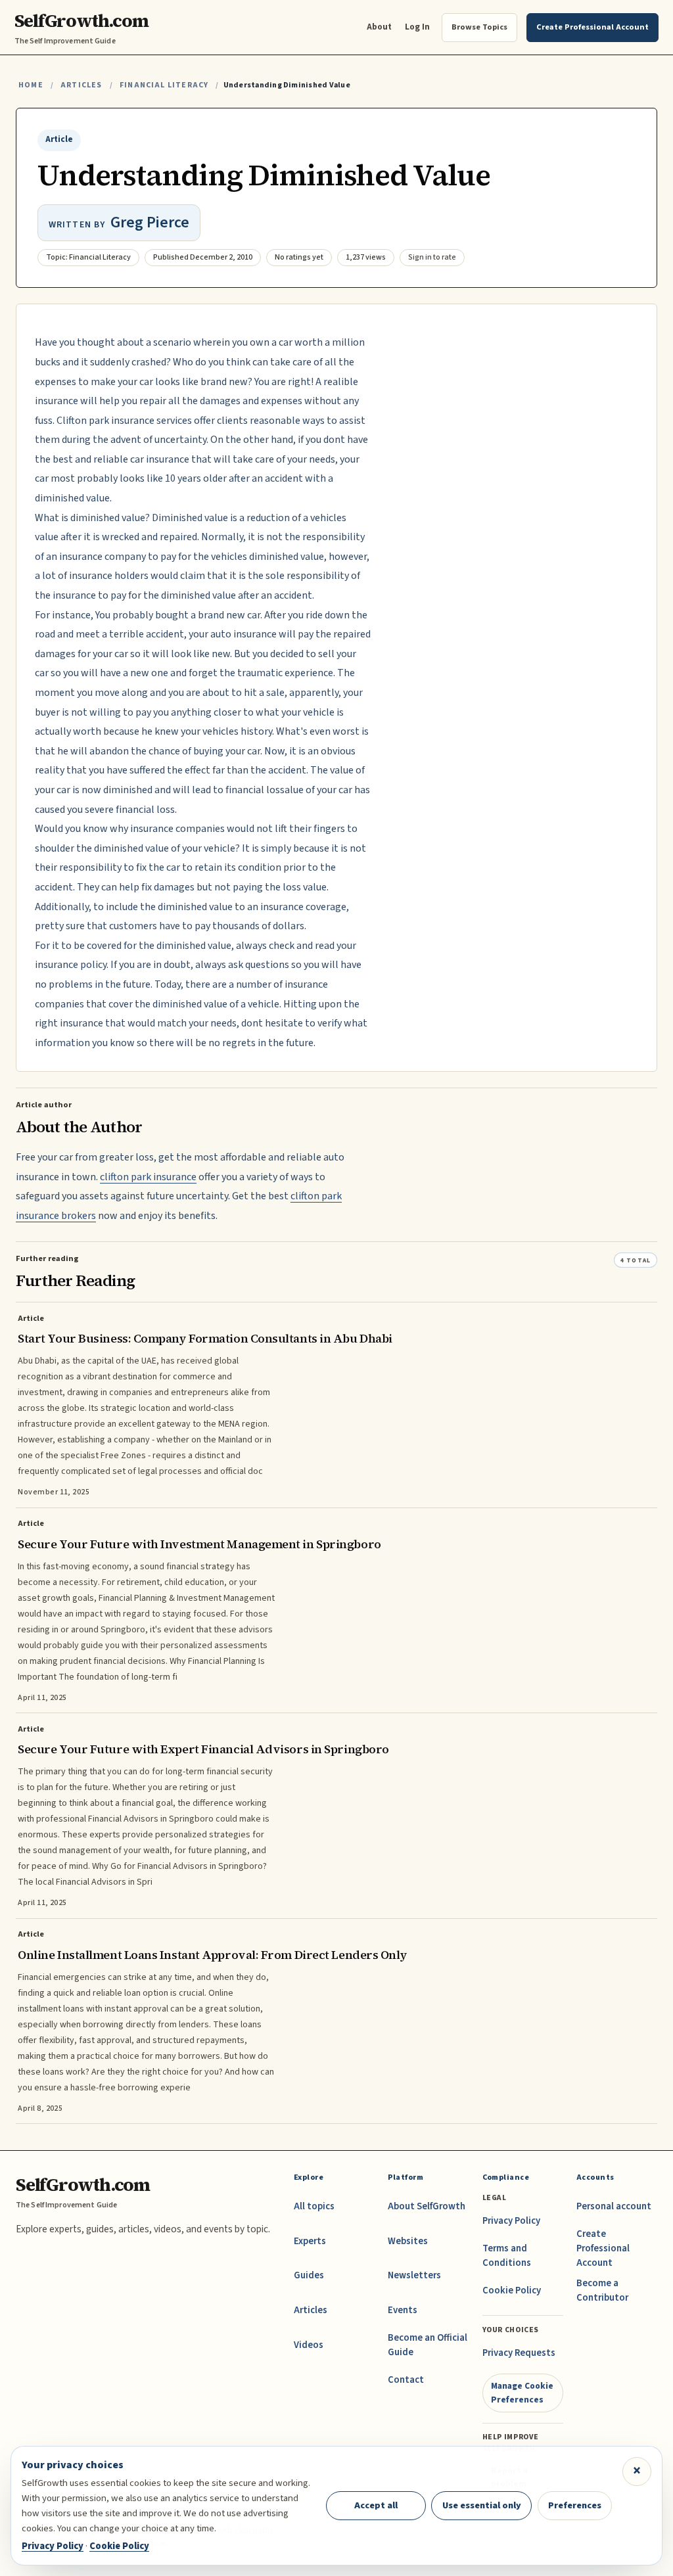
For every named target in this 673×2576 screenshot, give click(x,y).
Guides (309, 2275)
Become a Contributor (602, 2290)
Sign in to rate (432, 257)
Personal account (614, 2206)
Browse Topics (479, 27)
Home (31, 85)
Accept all (376, 2505)
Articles (81, 85)
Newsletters (414, 2275)
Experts (310, 2241)
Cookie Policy (512, 2290)
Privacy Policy (511, 2221)
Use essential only (482, 2505)
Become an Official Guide (428, 2345)
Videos (309, 2345)
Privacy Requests (519, 2353)
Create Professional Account (603, 2248)
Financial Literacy (164, 85)
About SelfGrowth (427, 2206)
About (379, 27)
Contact (406, 2380)
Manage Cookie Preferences (522, 2392)
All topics (314, 2206)
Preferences (575, 2505)
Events (403, 2310)
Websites (408, 2241)
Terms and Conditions (507, 2256)
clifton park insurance (148, 1177)
